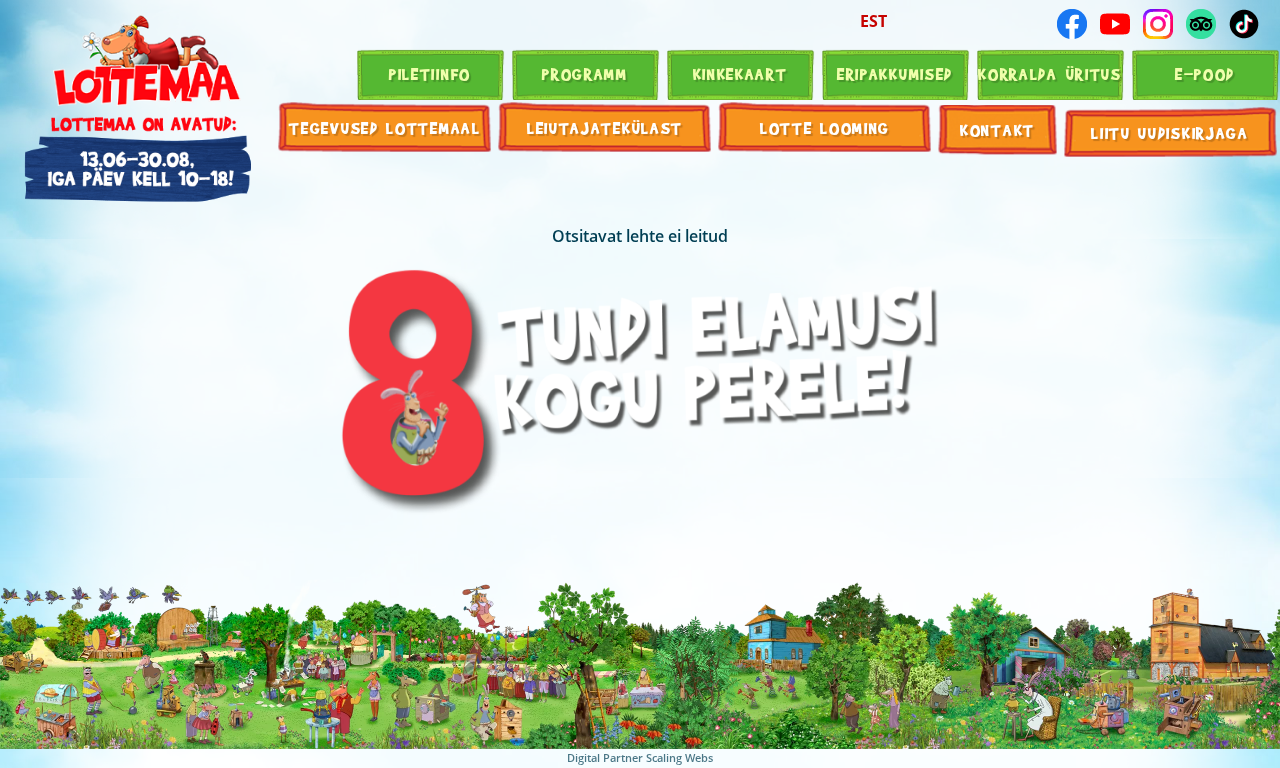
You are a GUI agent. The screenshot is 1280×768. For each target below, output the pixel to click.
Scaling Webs (679, 757)
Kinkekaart (740, 73)
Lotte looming (825, 127)
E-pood (1205, 73)
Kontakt (997, 129)
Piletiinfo (430, 73)
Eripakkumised (895, 73)
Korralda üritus (1050, 73)
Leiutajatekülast (605, 127)
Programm (585, 73)
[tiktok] (1244, 24)
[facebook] (1072, 24)
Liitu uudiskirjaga (1170, 132)
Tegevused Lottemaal (384, 127)
